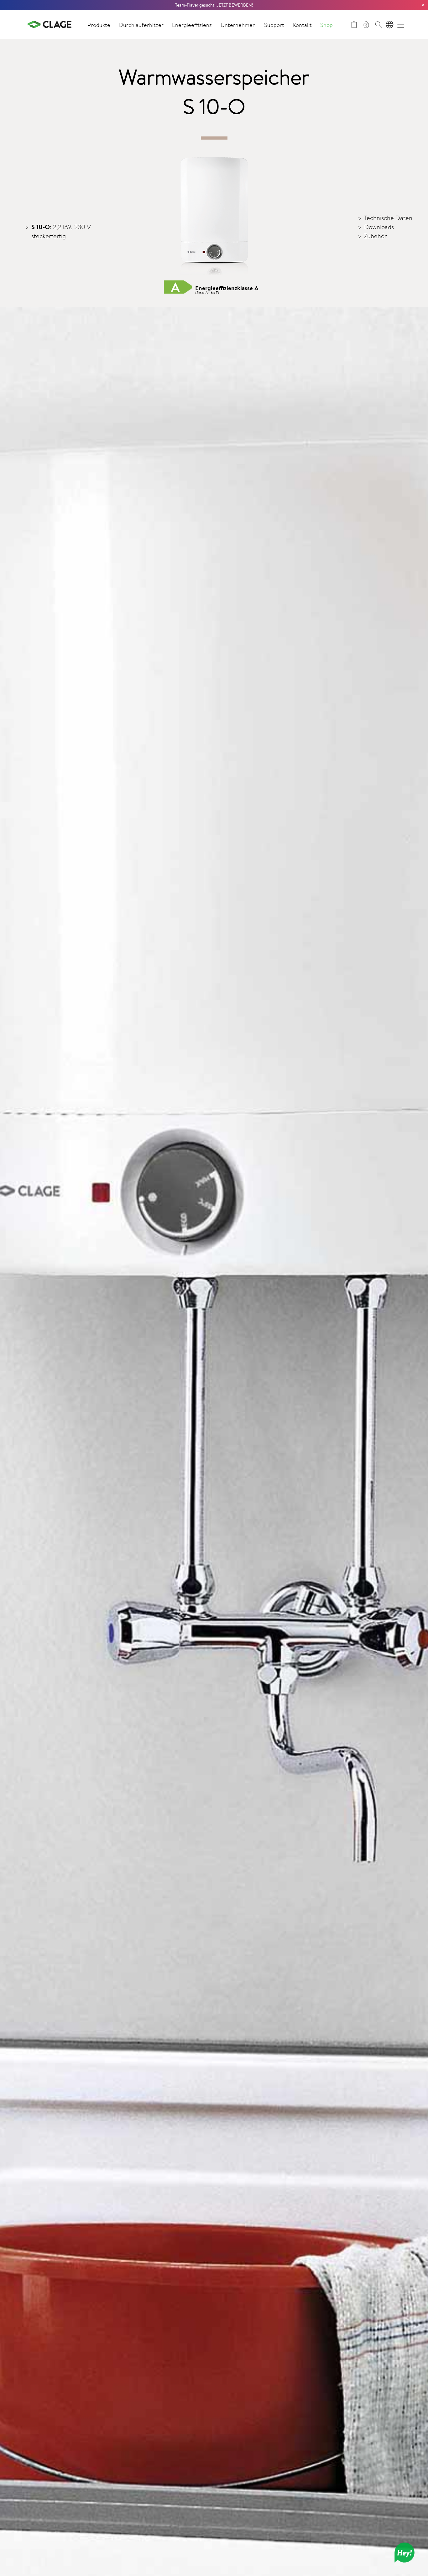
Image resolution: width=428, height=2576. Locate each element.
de (389, 25)
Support (274, 25)
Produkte (99, 25)
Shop (326, 25)
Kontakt (302, 25)
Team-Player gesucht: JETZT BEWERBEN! (214, 5)
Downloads (379, 227)
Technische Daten (388, 218)
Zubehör (375, 236)
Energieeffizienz (192, 25)
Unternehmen (238, 25)
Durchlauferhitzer (141, 25)
